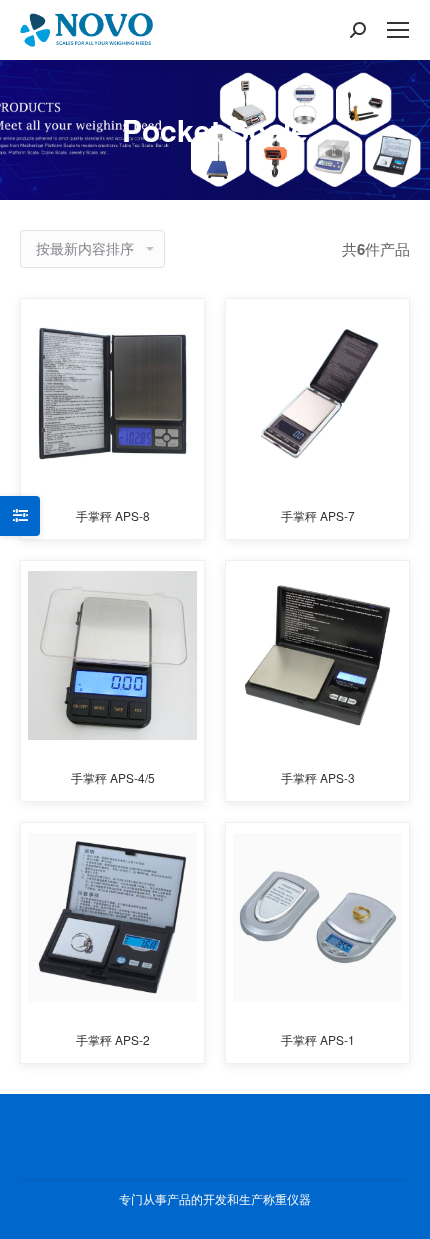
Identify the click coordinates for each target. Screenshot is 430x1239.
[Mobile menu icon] (398, 30)
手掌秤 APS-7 (318, 515)
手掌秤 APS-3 (318, 777)
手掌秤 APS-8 (113, 515)
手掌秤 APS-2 (113, 1039)
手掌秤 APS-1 (318, 1039)
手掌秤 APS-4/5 (113, 777)
